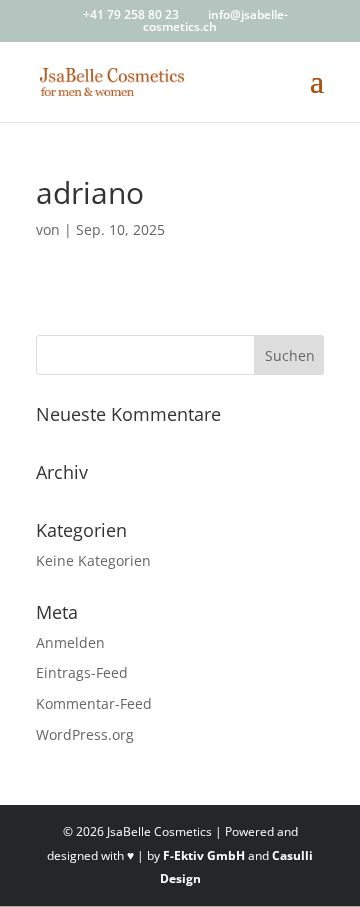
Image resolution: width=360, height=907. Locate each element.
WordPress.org (85, 734)
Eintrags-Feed (82, 672)
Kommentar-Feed (94, 703)
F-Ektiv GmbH (204, 855)
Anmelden (70, 642)
